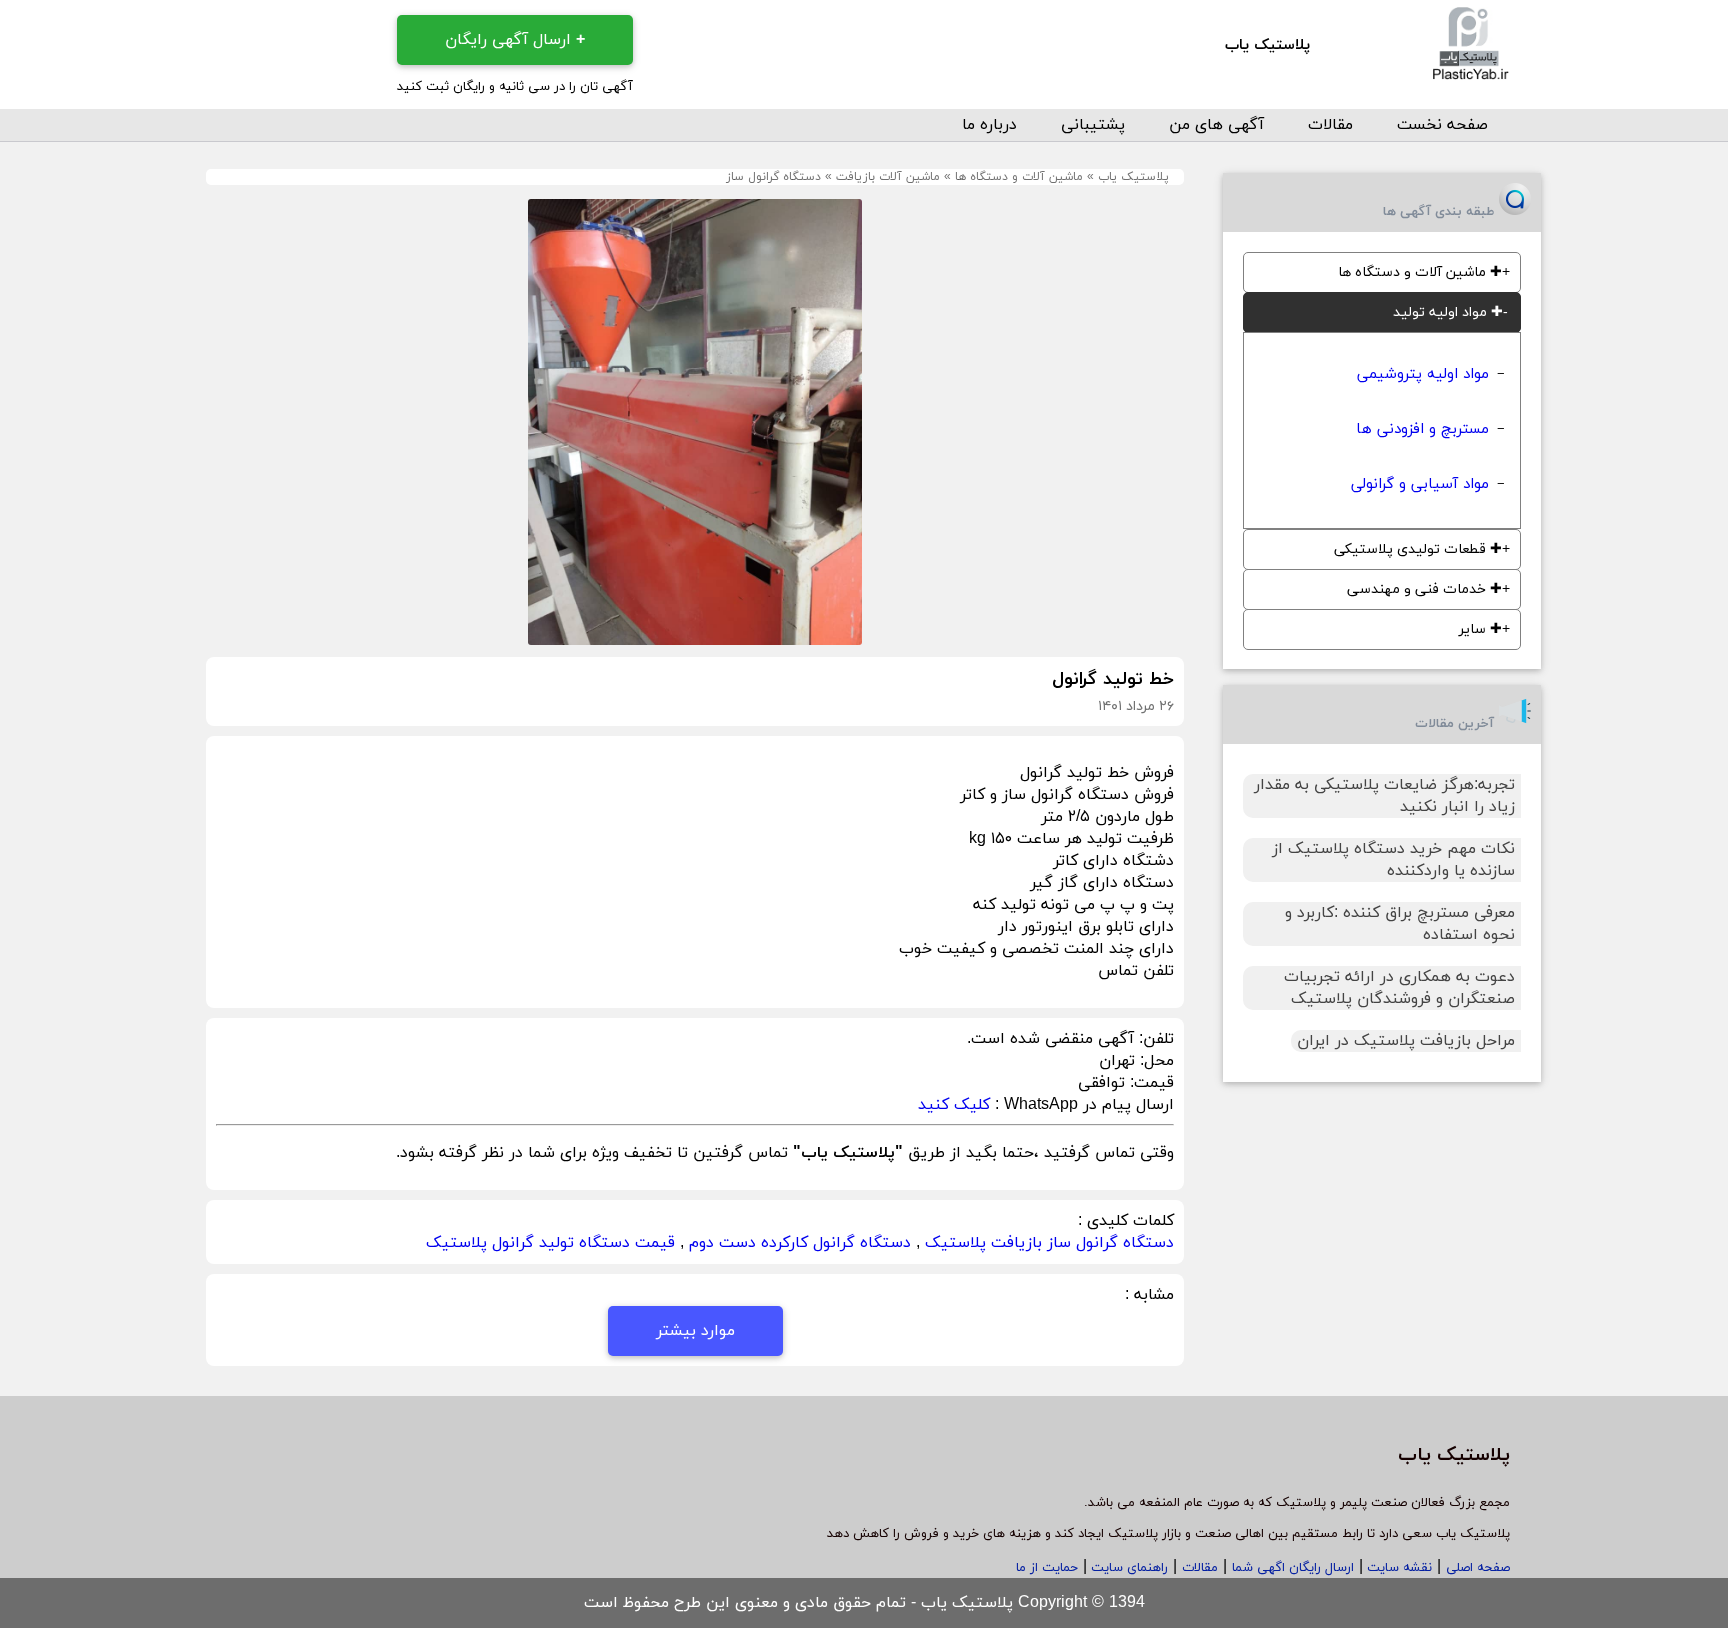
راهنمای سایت (1127, 1568)
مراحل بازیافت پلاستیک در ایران (1406, 1041)
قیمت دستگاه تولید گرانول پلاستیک (550, 1243)
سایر (1480, 629)
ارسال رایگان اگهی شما (1293, 1568)
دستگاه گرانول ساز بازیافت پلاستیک (1049, 1243)
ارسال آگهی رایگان (515, 40)
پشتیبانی (1093, 125)
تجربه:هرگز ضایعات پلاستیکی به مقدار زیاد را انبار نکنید (1384, 796)
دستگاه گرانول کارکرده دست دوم (800, 1243)
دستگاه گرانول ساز (773, 177)
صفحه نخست (1442, 125)
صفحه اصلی (1478, 1568)
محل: (1154, 1061)
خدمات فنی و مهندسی (1424, 589)
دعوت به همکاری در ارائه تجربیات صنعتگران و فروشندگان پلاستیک (1399, 988)
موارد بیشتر (695, 1331)
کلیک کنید (954, 1105)
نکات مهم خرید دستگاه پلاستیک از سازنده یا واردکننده (1393, 860)
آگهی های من (1216, 125)
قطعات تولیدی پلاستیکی (1418, 549)
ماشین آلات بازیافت (888, 177)
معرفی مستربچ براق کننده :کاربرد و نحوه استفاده (1400, 924)
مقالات (1330, 125)
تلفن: (1154, 1039)
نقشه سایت (1397, 1568)
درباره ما (989, 125)
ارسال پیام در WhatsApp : (1082, 1105)
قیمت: (1149, 1083)
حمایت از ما (1047, 1568)
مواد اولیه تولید (1448, 312)
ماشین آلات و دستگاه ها (1019, 177)
